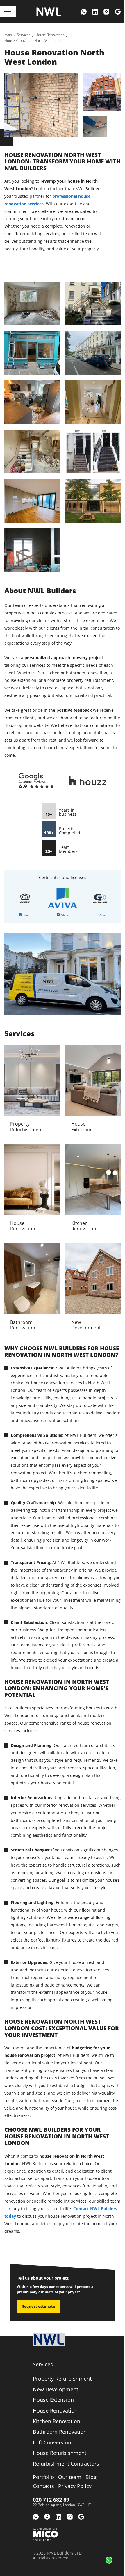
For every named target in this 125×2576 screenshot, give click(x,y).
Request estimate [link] (38, 2306)
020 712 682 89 (51, 2500)
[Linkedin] (95, 12)
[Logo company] (49, 12)
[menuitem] (84, 12)
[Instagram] (106, 12)
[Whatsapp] (84, 12)
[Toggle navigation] (8, 11)
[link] (8, 35)
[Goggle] (118, 12)
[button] (109, 2560)
